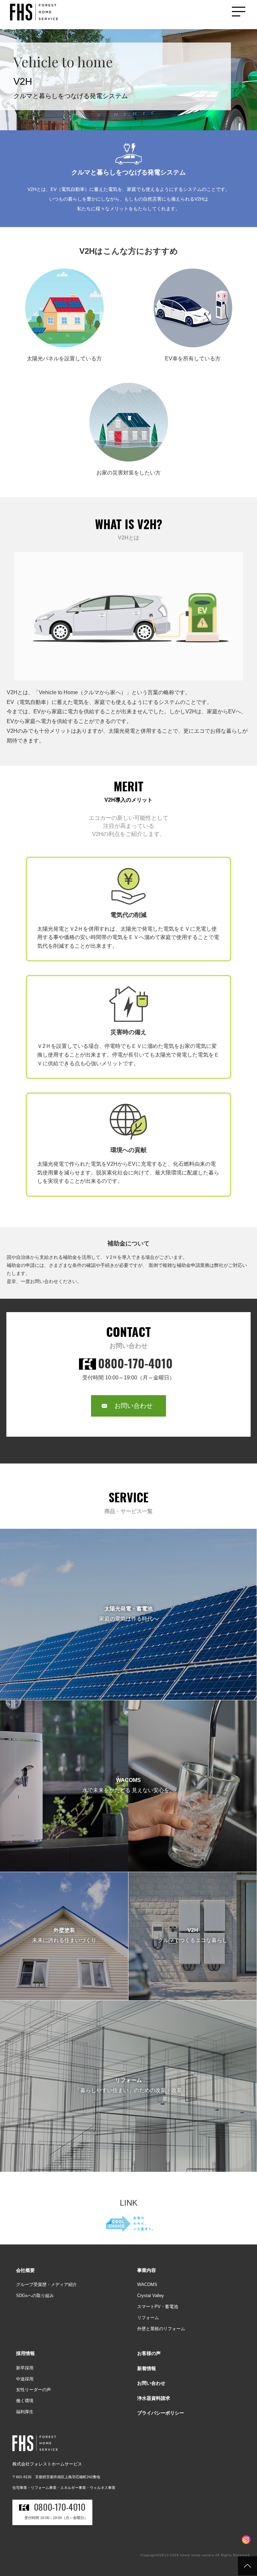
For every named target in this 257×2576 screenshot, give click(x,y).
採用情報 (25, 2353)
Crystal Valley (151, 2296)
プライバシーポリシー (161, 2413)
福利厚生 (25, 2412)
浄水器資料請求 (154, 2398)
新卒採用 (25, 2368)
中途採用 (25, 2379)
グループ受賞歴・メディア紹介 (47, 2284)
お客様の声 (149, 2353)
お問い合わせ (134, 1406)
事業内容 (147, 2270)
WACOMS (147, 2284)
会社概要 (25, 2270)
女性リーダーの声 (33, 2390)
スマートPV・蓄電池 (158, 2307)
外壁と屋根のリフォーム (161, 2329)
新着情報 (147, 2368)
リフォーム (148, 2318)
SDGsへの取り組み (35, 2296)
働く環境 (25, 2401)
